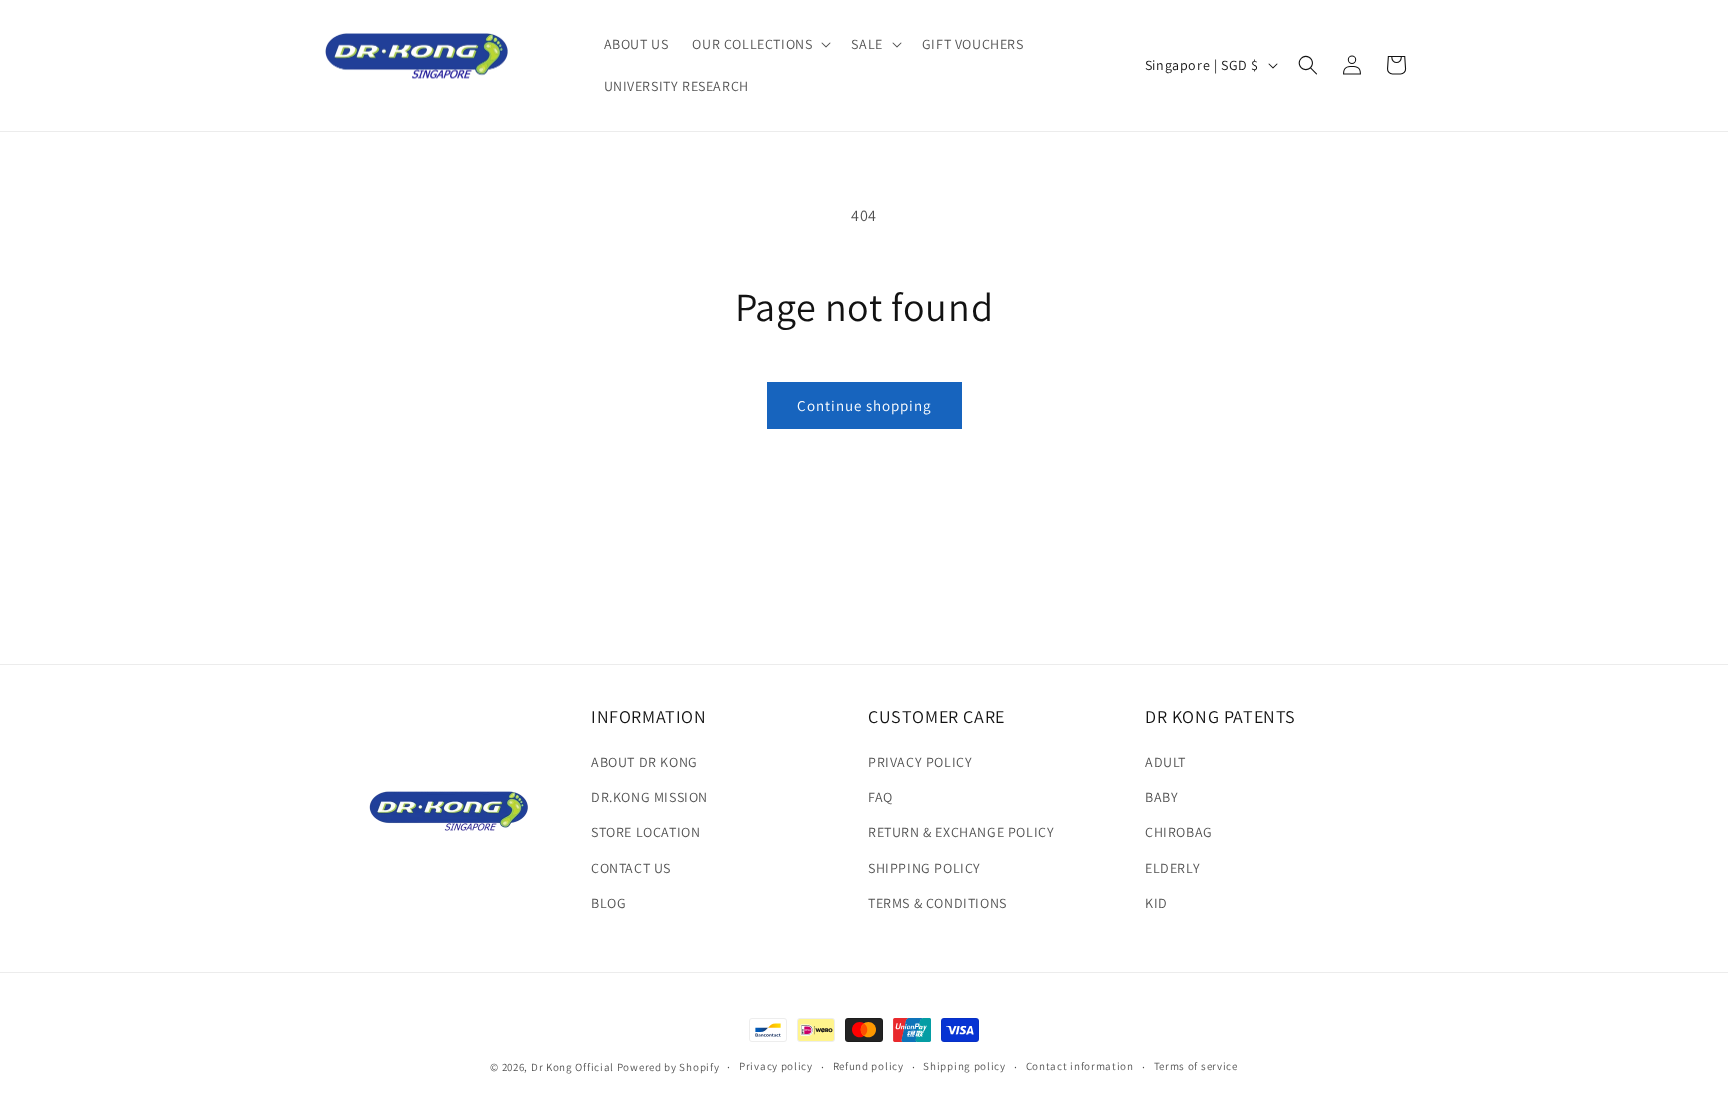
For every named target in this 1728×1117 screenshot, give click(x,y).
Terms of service (1196, 1066)
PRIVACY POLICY (920, 763)
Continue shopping (864, 405)
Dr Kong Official (572, 1067)
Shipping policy (964, 1066)
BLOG (608, 903)
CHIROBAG (1179, 833)
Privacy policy (776, 1066)
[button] (759, 44)
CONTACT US (631, 868)
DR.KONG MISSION (649, 798)
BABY (1161, 798)
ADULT (1165, 763)
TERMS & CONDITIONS (937, 903)
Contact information (1080, 1066)
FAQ (880, 798)
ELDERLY (1172, 868)
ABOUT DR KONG (644, 763)
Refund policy (868, 1066)
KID (1156, 903)
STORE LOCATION (645, 833)
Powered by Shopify (668, 1067)
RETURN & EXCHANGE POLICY (961, 833)
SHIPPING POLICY (924, 868)
